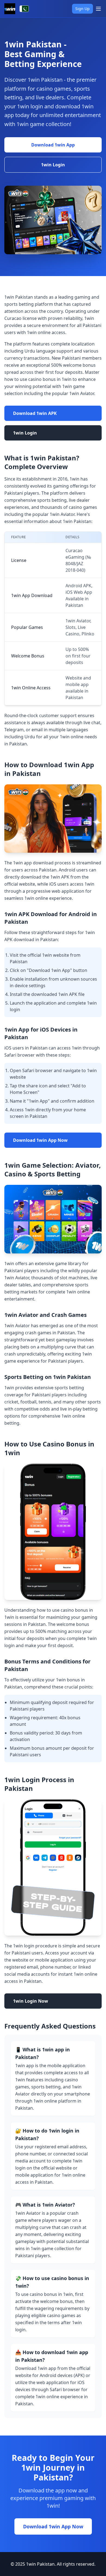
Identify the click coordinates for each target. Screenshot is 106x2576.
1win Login (53, 165)
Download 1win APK (35, 413)
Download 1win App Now (40, 1140)
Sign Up (82, 9)
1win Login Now (31, 2001)
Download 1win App (53, 145)
